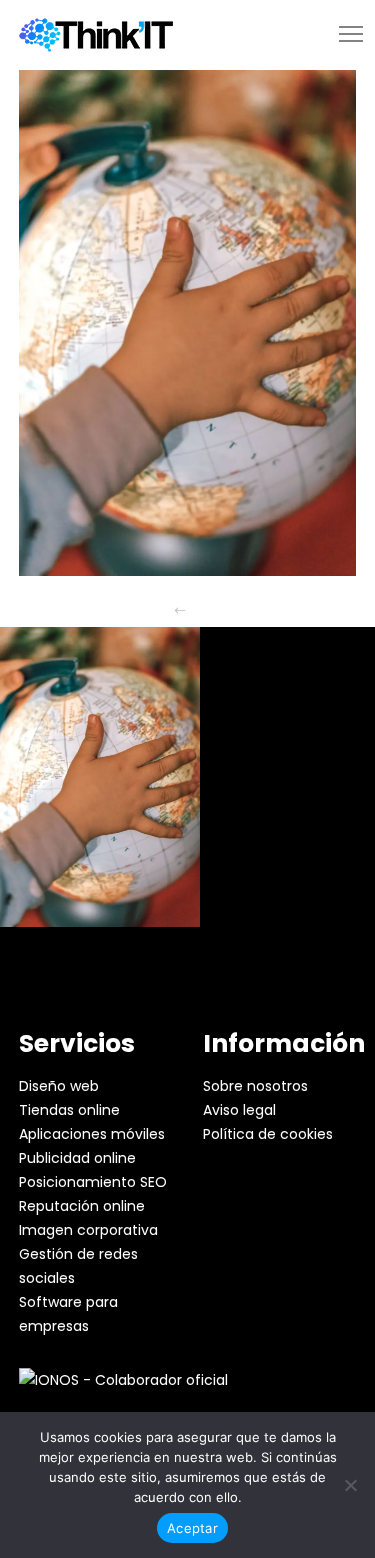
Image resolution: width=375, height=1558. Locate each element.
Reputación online (82, 1206)
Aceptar (192, 1528)
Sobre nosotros (255, 1086)
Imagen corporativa (88, 1230)
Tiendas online (69, 1110)
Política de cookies (268, 1134)
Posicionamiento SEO (93, 1182)
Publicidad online (77, 1158)
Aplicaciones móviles (92, 1134)
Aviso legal (239, 1110)
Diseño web (59, 1086)
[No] (350, 1485)
